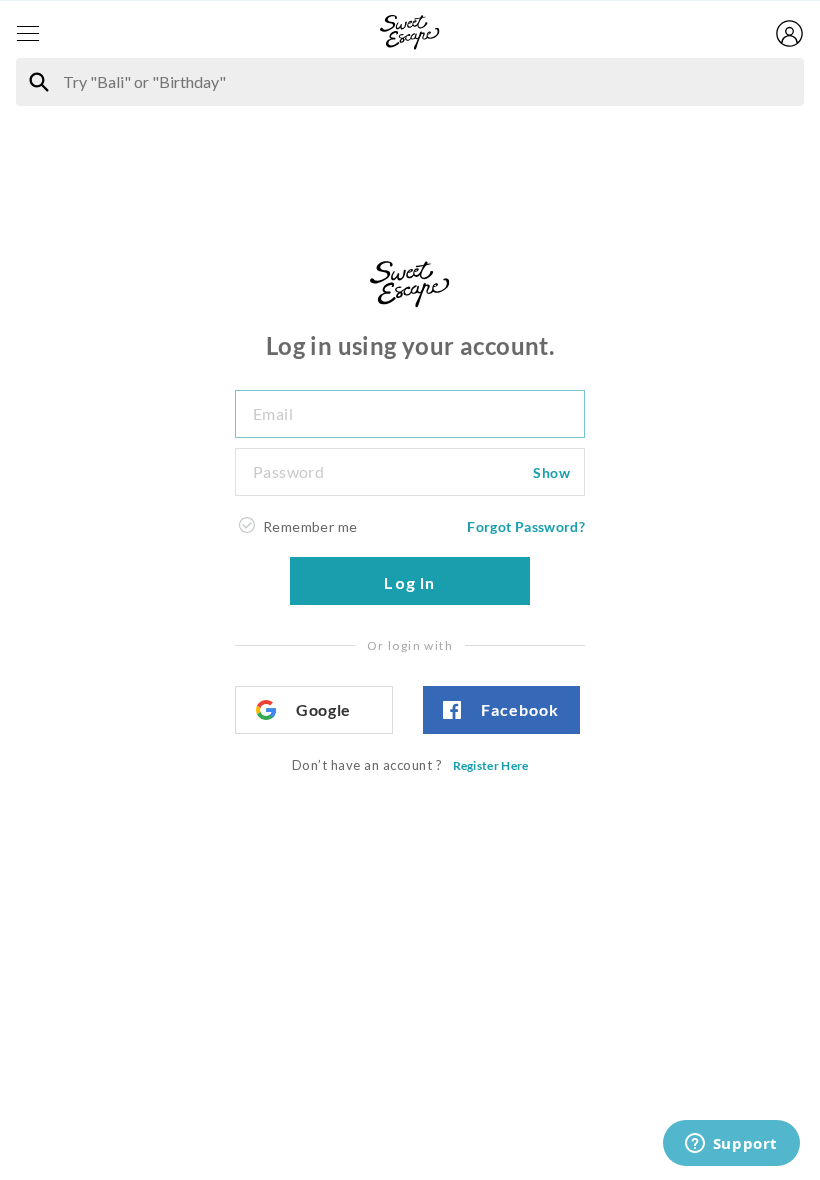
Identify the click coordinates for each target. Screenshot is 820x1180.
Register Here (491, 765)
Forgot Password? (526, 526)
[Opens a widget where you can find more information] (731, 1145)
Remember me (310, 526)
